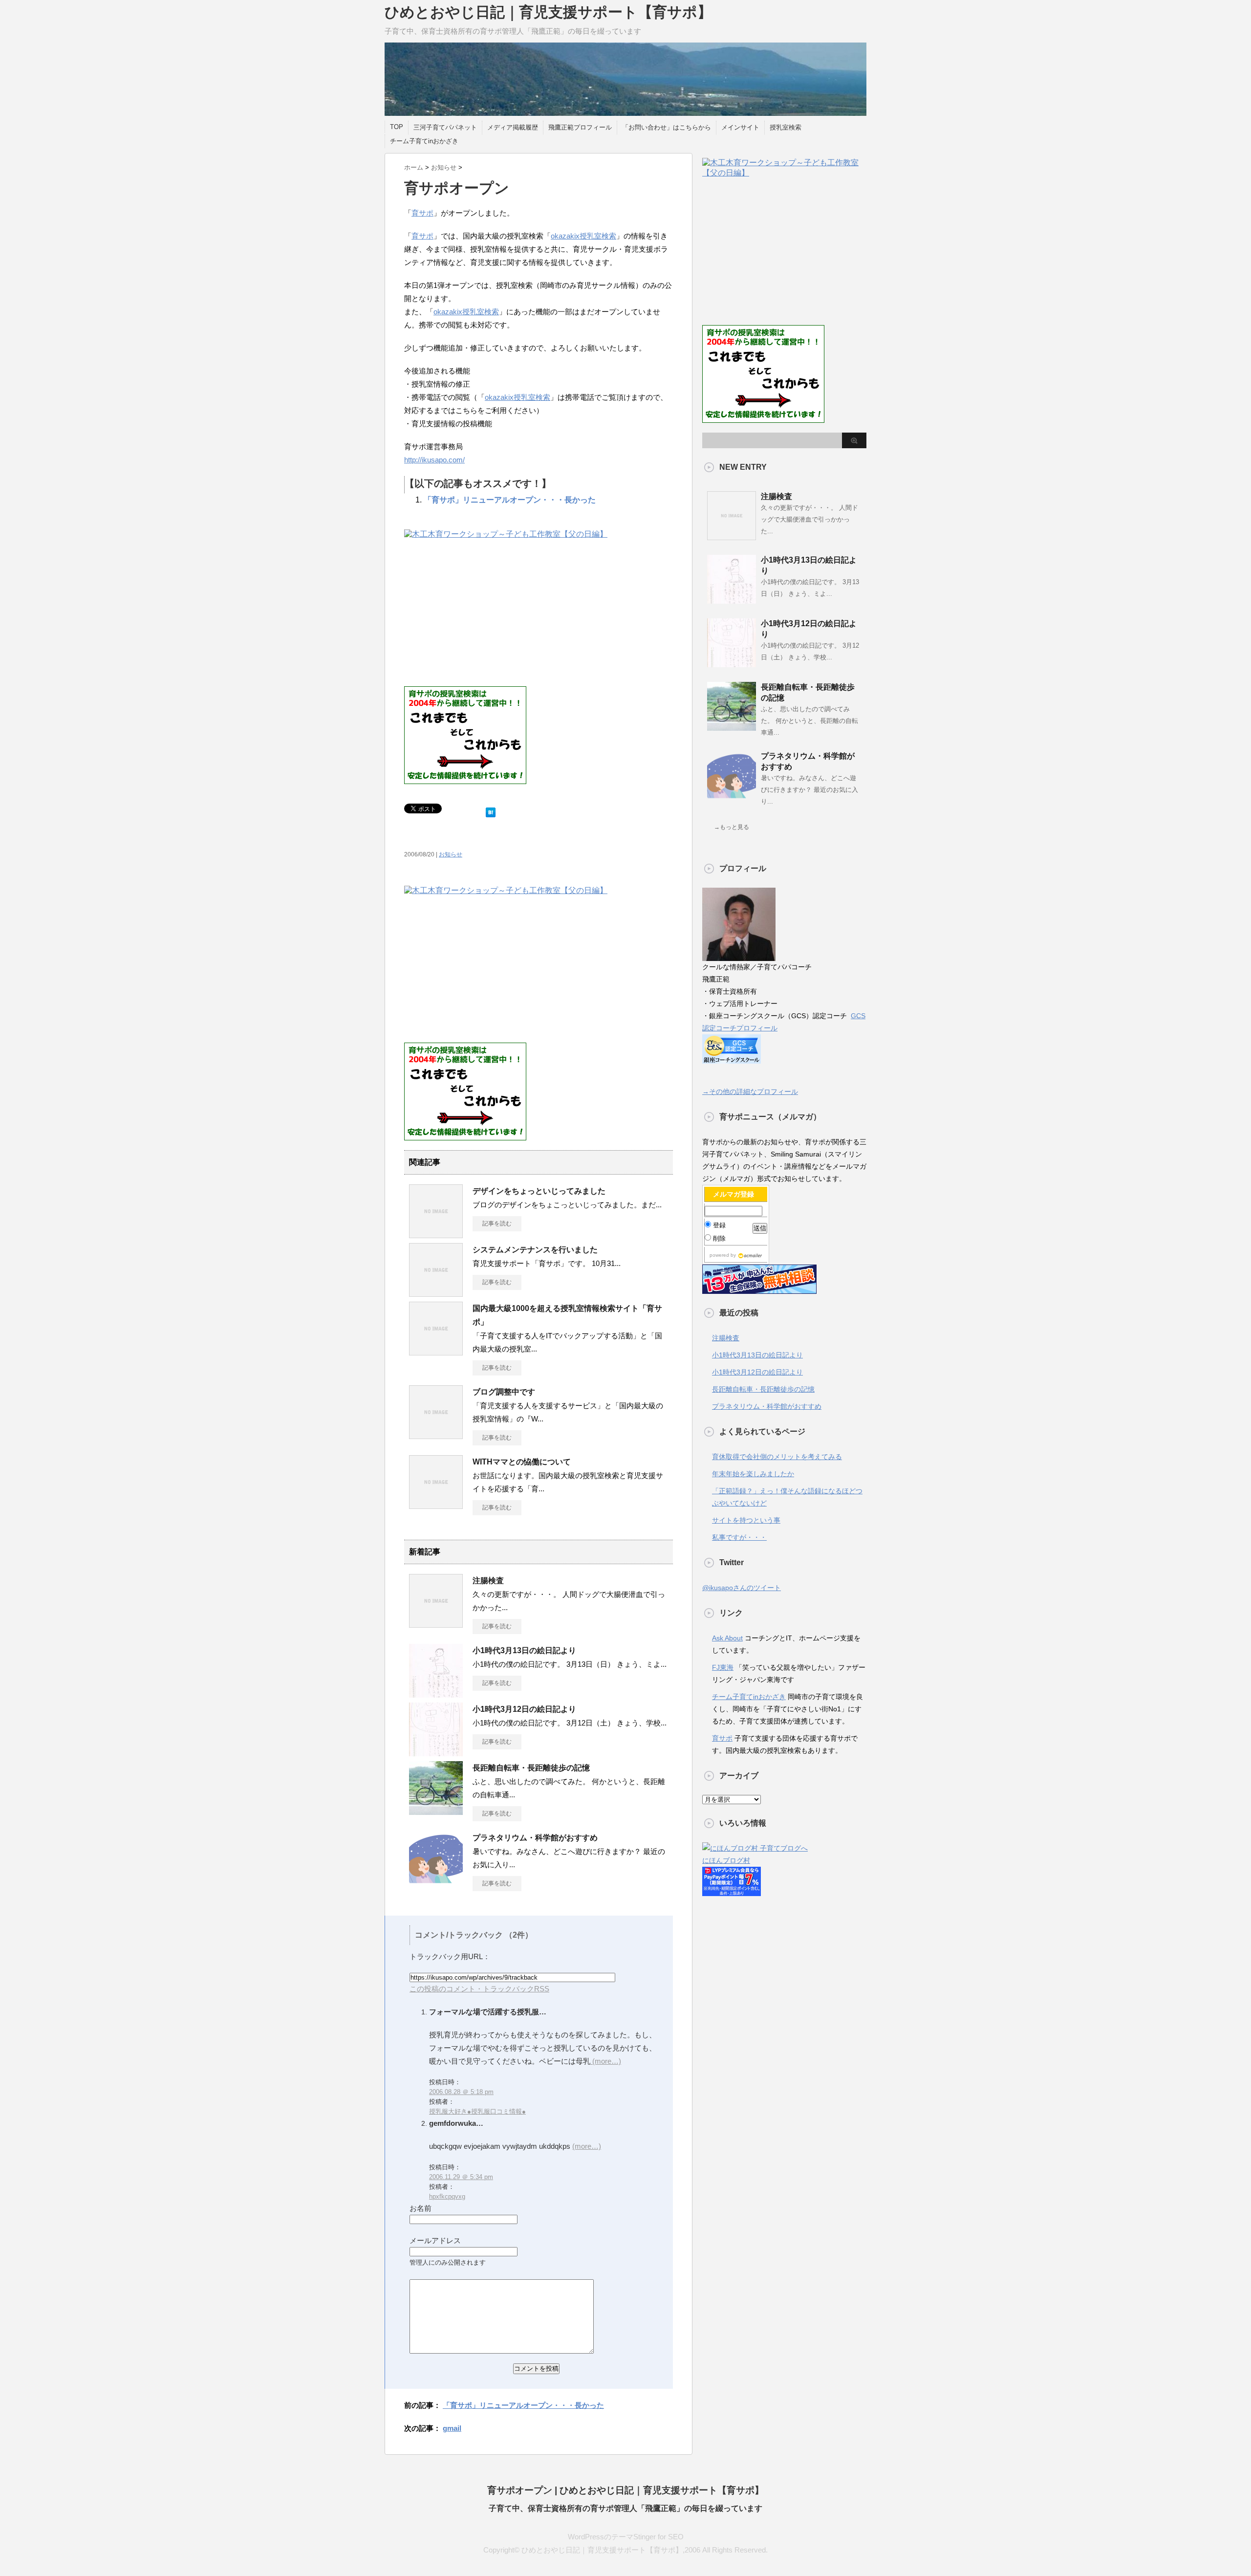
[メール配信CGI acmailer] (749, 1255)
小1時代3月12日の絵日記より (524, 1709)
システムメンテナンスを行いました (535, 1250)
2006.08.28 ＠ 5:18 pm (461, 2092)
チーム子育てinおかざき (424, 141)
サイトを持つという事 (746, 1520)
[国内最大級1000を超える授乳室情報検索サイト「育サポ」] (436, 1352)
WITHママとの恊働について (522, 1462)
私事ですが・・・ (739, 1537)
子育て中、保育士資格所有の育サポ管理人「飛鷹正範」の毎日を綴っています (625, 2508)
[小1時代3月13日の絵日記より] (436, 1694)
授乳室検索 (786, 127)
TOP (397, 127)
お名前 (421, 2208)
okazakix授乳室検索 (583, 236)
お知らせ (451, 854)
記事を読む (497, 1223)
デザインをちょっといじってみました (539, 1191)
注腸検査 (488, 1581)
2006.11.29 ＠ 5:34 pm (461, 2177)
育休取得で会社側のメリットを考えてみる (777, 1457)
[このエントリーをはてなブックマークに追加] (491, 810)
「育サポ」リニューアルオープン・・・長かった (510, 500)
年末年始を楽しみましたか (753, 1474)
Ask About (727, 1638)
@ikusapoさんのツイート (742, 1588)
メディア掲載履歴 (513, 127)
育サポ (422, 213)
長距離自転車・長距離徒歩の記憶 (531, 1768)
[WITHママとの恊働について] (436, 1505)
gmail (452, 2428)
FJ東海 (723, 1667)
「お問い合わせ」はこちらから (667, 127)
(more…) (606, 2061)
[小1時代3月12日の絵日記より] (436, 1752)
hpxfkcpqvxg (447, 2196)
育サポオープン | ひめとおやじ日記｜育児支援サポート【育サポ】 (625, 2490)
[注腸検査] (436, 1624)
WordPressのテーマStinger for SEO (626, 2537)
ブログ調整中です (504, 1392)
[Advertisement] (486, 613)
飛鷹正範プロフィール (580, 127)
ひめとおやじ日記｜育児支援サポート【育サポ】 (548, 12)
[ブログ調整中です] (436, 1435)
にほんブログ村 (726, 1860)
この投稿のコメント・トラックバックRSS (479, 1989)
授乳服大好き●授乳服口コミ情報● (477, 2111)
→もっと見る (732, 827)
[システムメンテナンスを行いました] (436, 1293)
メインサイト (740, 127)
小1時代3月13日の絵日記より (524, 1650)
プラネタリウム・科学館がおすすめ (535, 1838)
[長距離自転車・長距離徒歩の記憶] (436, 1811)
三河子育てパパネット (445, 127)
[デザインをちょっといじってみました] (436, 1234)
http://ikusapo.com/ (434, 460)
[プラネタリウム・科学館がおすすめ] (436, 1881)
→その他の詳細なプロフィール (750, 1092)
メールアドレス (435, 2240)
